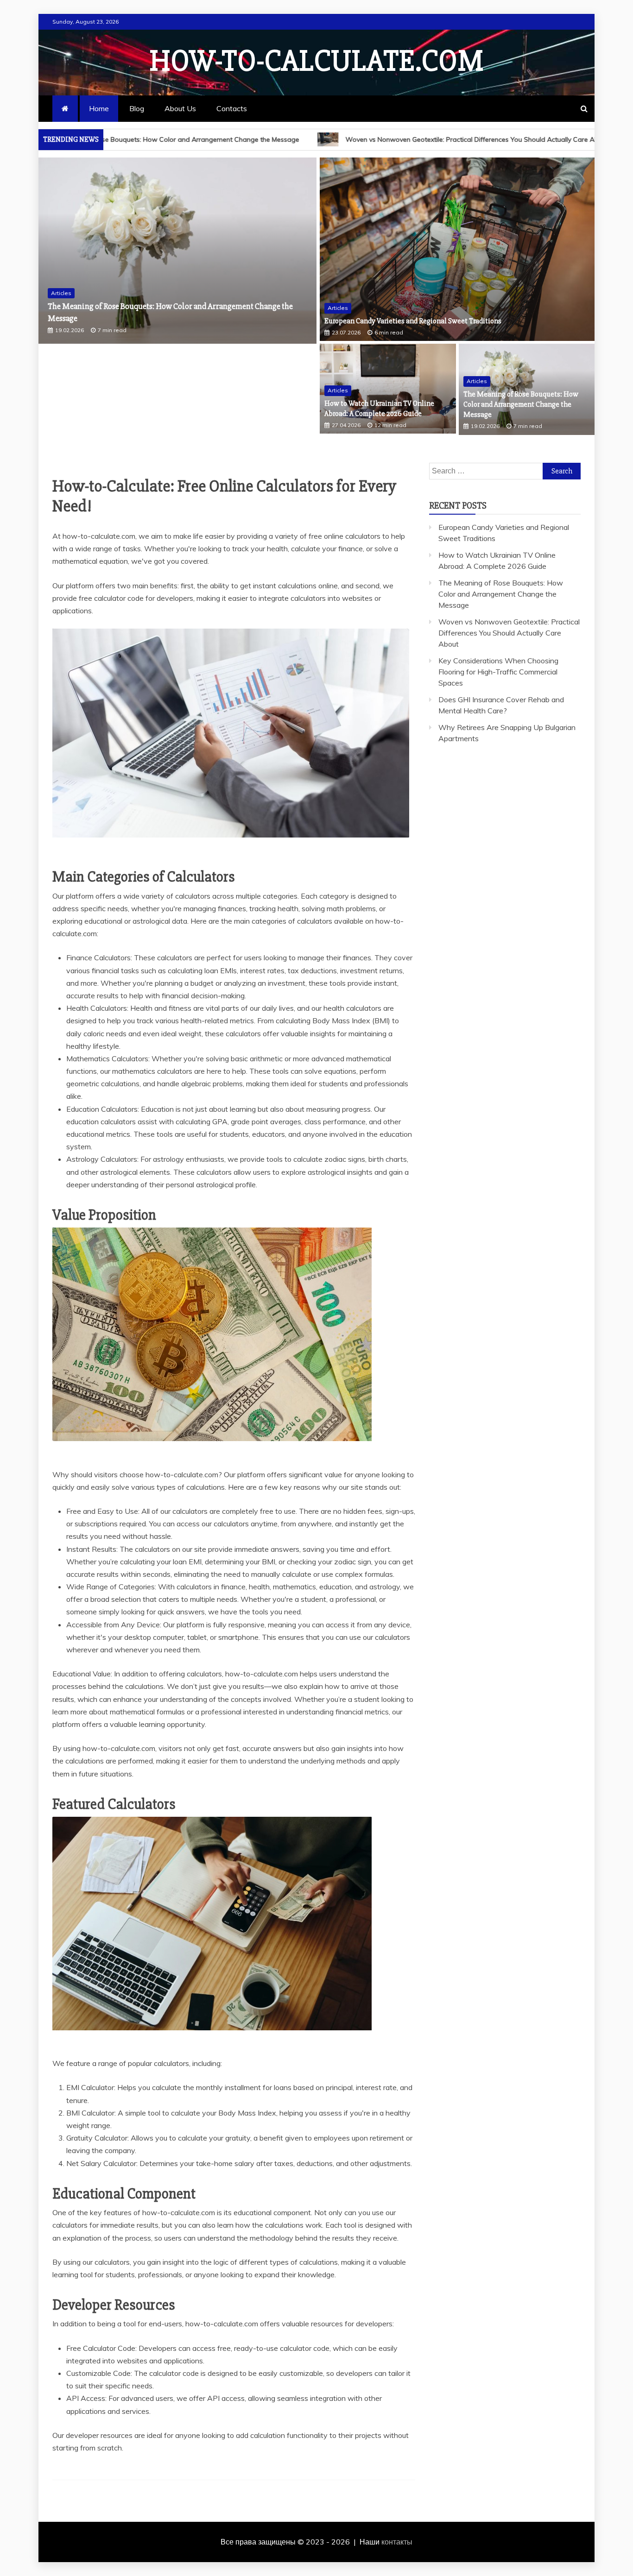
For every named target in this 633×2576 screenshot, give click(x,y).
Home (99, 108)
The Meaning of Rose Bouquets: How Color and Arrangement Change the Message (521, 405)
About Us (180, 108)
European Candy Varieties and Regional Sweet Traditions (413, 321)
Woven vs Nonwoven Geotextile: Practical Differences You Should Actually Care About (348, 139)
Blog (137, 108)
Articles (61, 293)
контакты (397, 2542)
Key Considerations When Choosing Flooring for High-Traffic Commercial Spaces (498, 672)
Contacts (232, 108)
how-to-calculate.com (317, 61)
